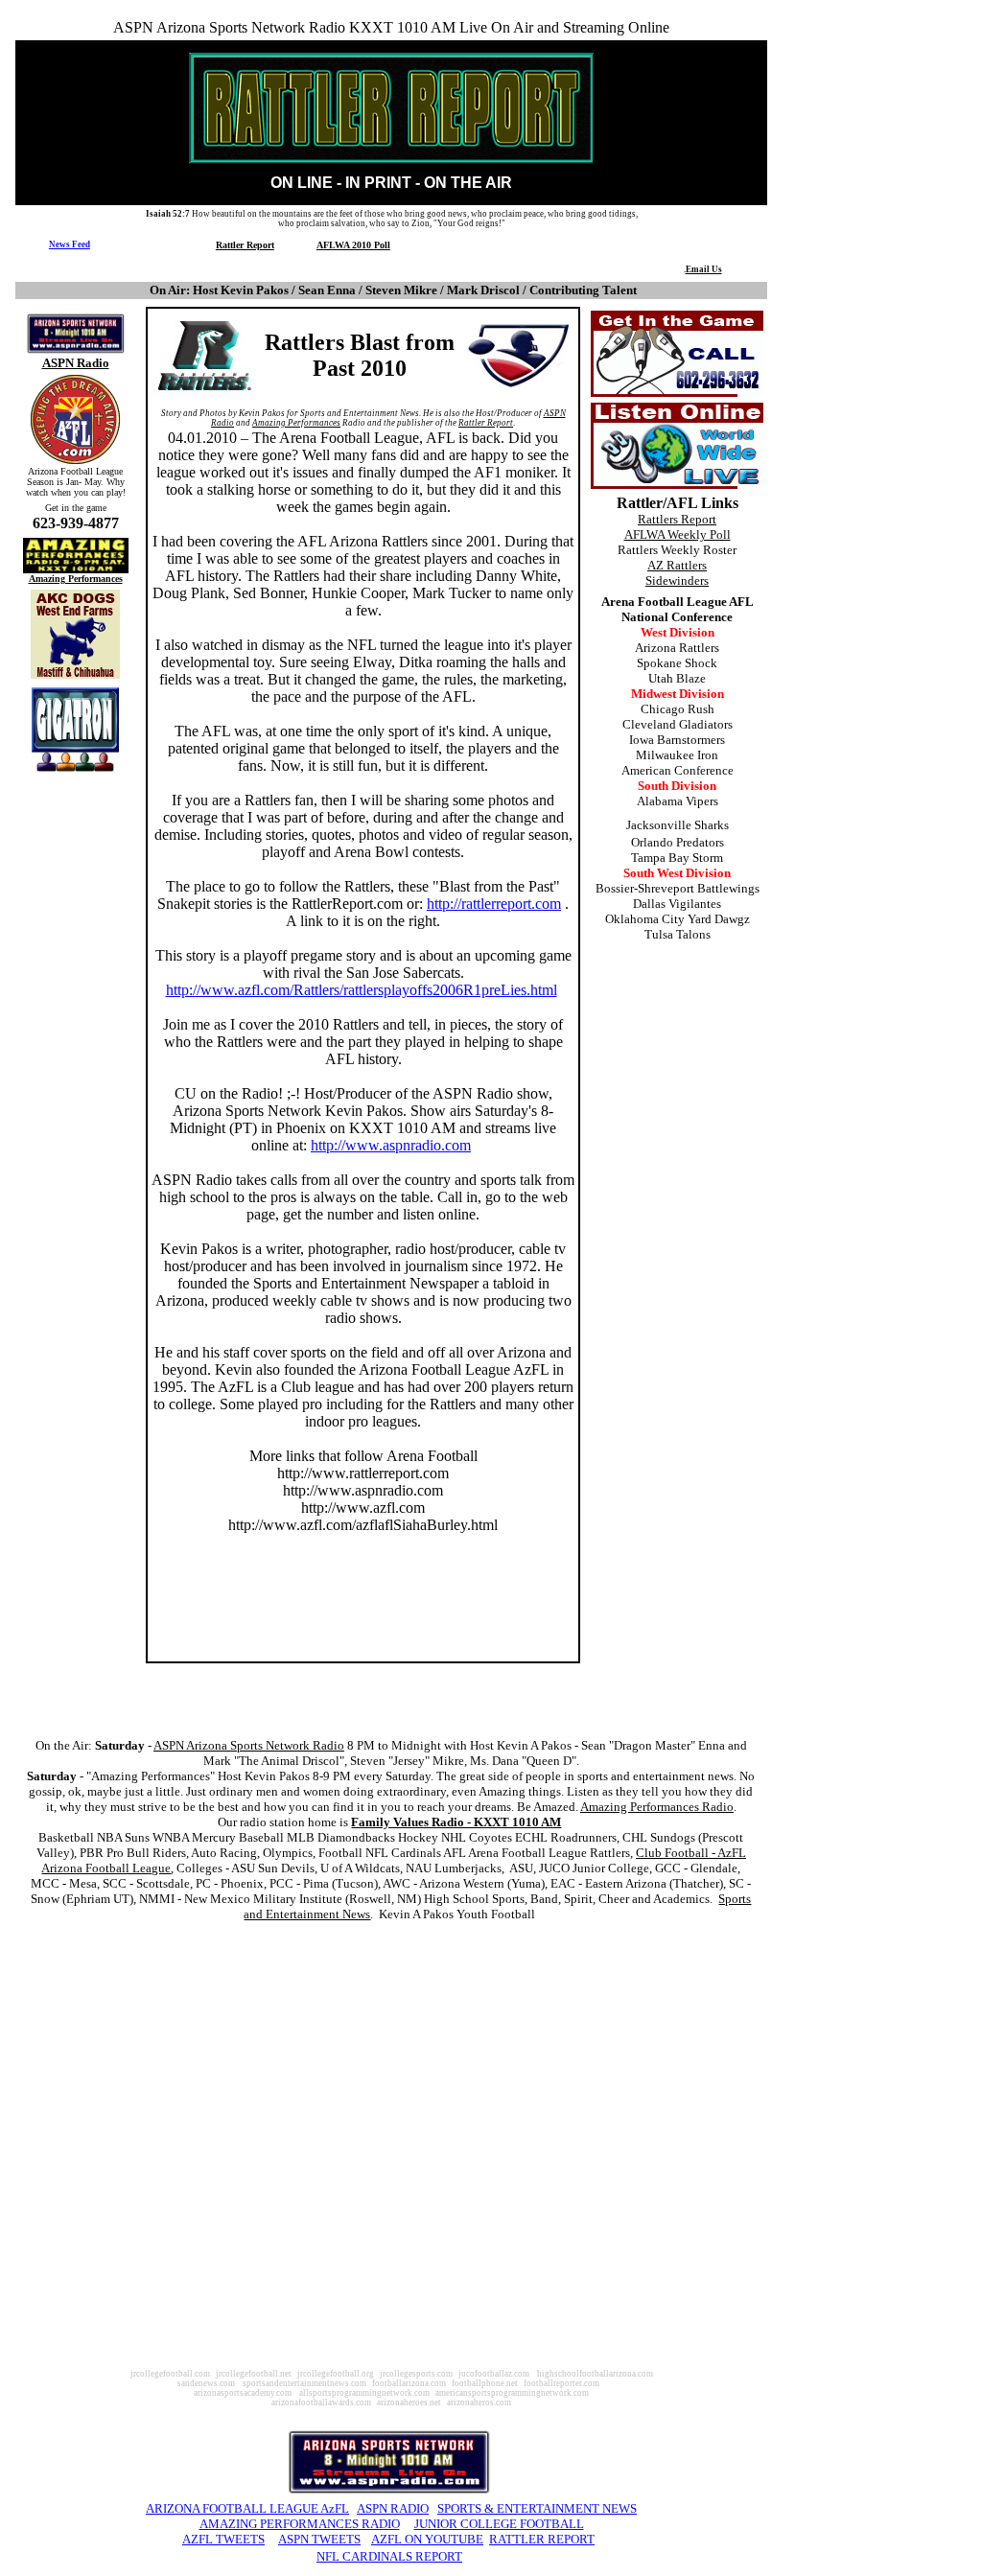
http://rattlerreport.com (494, 904)
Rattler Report (245, 245)
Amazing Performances (76, 579)
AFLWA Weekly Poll (678, 534)
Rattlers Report (677, 519)
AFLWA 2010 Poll (353, 245)
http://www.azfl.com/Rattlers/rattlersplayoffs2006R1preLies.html (362, 990)
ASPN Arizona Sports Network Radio (249, 1745)
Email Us (704, 269)
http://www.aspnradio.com (391, 1145)
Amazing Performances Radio (657, 1807)
